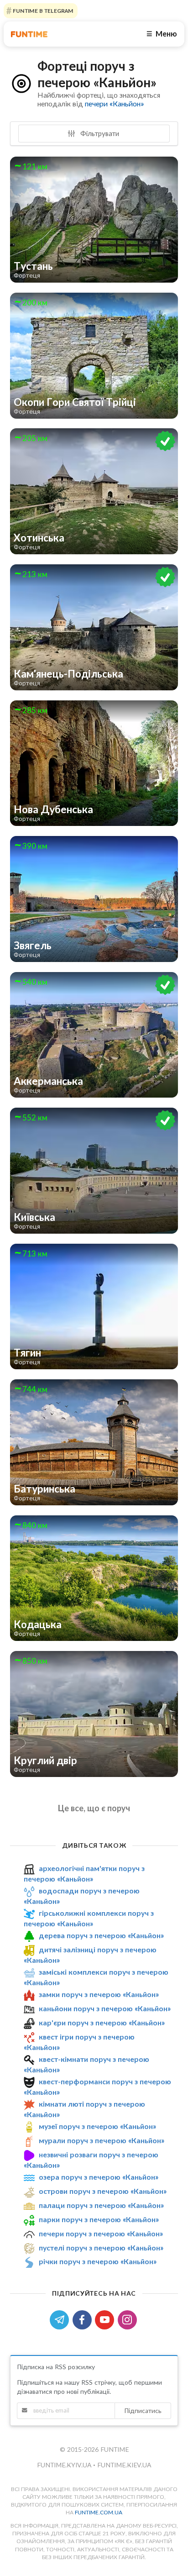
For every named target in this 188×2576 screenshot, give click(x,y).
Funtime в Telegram (42, 11)
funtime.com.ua (99, 2512)
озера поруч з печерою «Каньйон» (99, 2177)
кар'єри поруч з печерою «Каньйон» (102, 2022)
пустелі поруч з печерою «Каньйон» (101, 2247)
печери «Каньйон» (114, 103)
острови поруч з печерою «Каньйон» (103, 2191)
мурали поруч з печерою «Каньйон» (102, 2140)
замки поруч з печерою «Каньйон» (99, 1994)
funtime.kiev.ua (124, 2465)
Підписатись (143, 2410)
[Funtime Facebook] (84, 2319)
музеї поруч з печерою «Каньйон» (97, 2127)
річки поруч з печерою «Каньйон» (98, 2261)
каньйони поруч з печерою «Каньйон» (105, 2008)
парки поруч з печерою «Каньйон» (99, 2219)
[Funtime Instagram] (128, 2319)
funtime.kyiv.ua (65, 2465)
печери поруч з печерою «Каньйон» (101, 2233)
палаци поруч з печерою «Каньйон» (101, 2205)
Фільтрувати (99, 133)
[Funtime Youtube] (106, 2319)
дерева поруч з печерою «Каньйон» (101, 1935)
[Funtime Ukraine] (29, 34)
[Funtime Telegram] (61, 2319)
